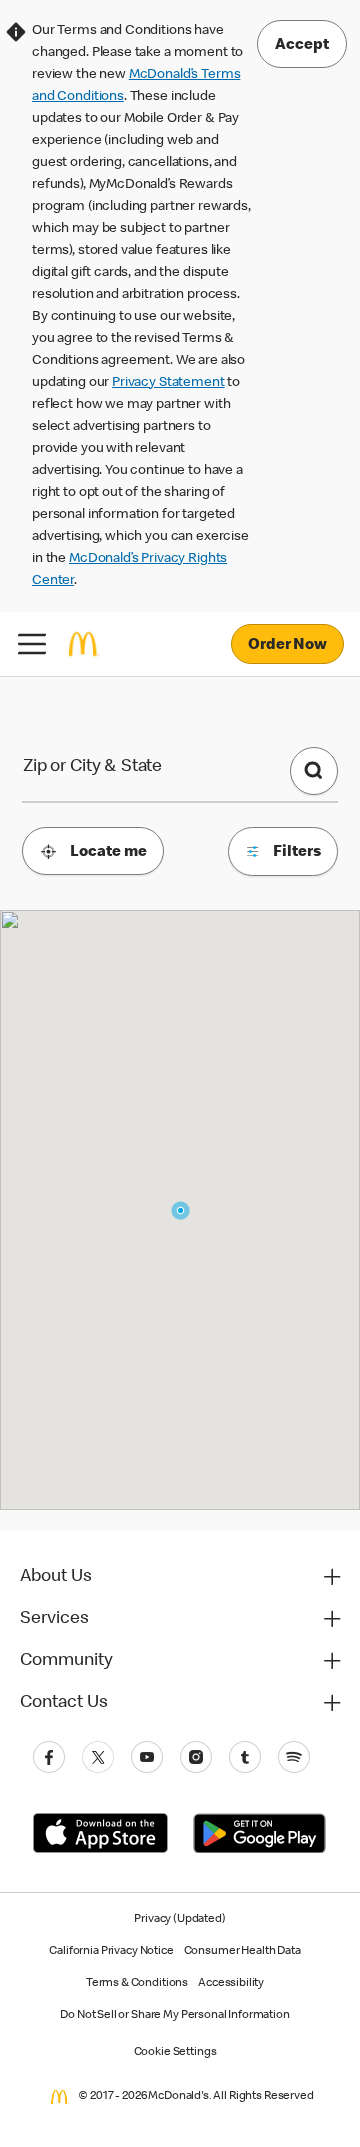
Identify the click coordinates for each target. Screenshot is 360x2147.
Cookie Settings (175, 2053)
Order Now (287, 646)
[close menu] (32, 644)
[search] (314, 771)
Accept (302, 46)
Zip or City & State (92, 767)
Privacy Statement (168, 383)
